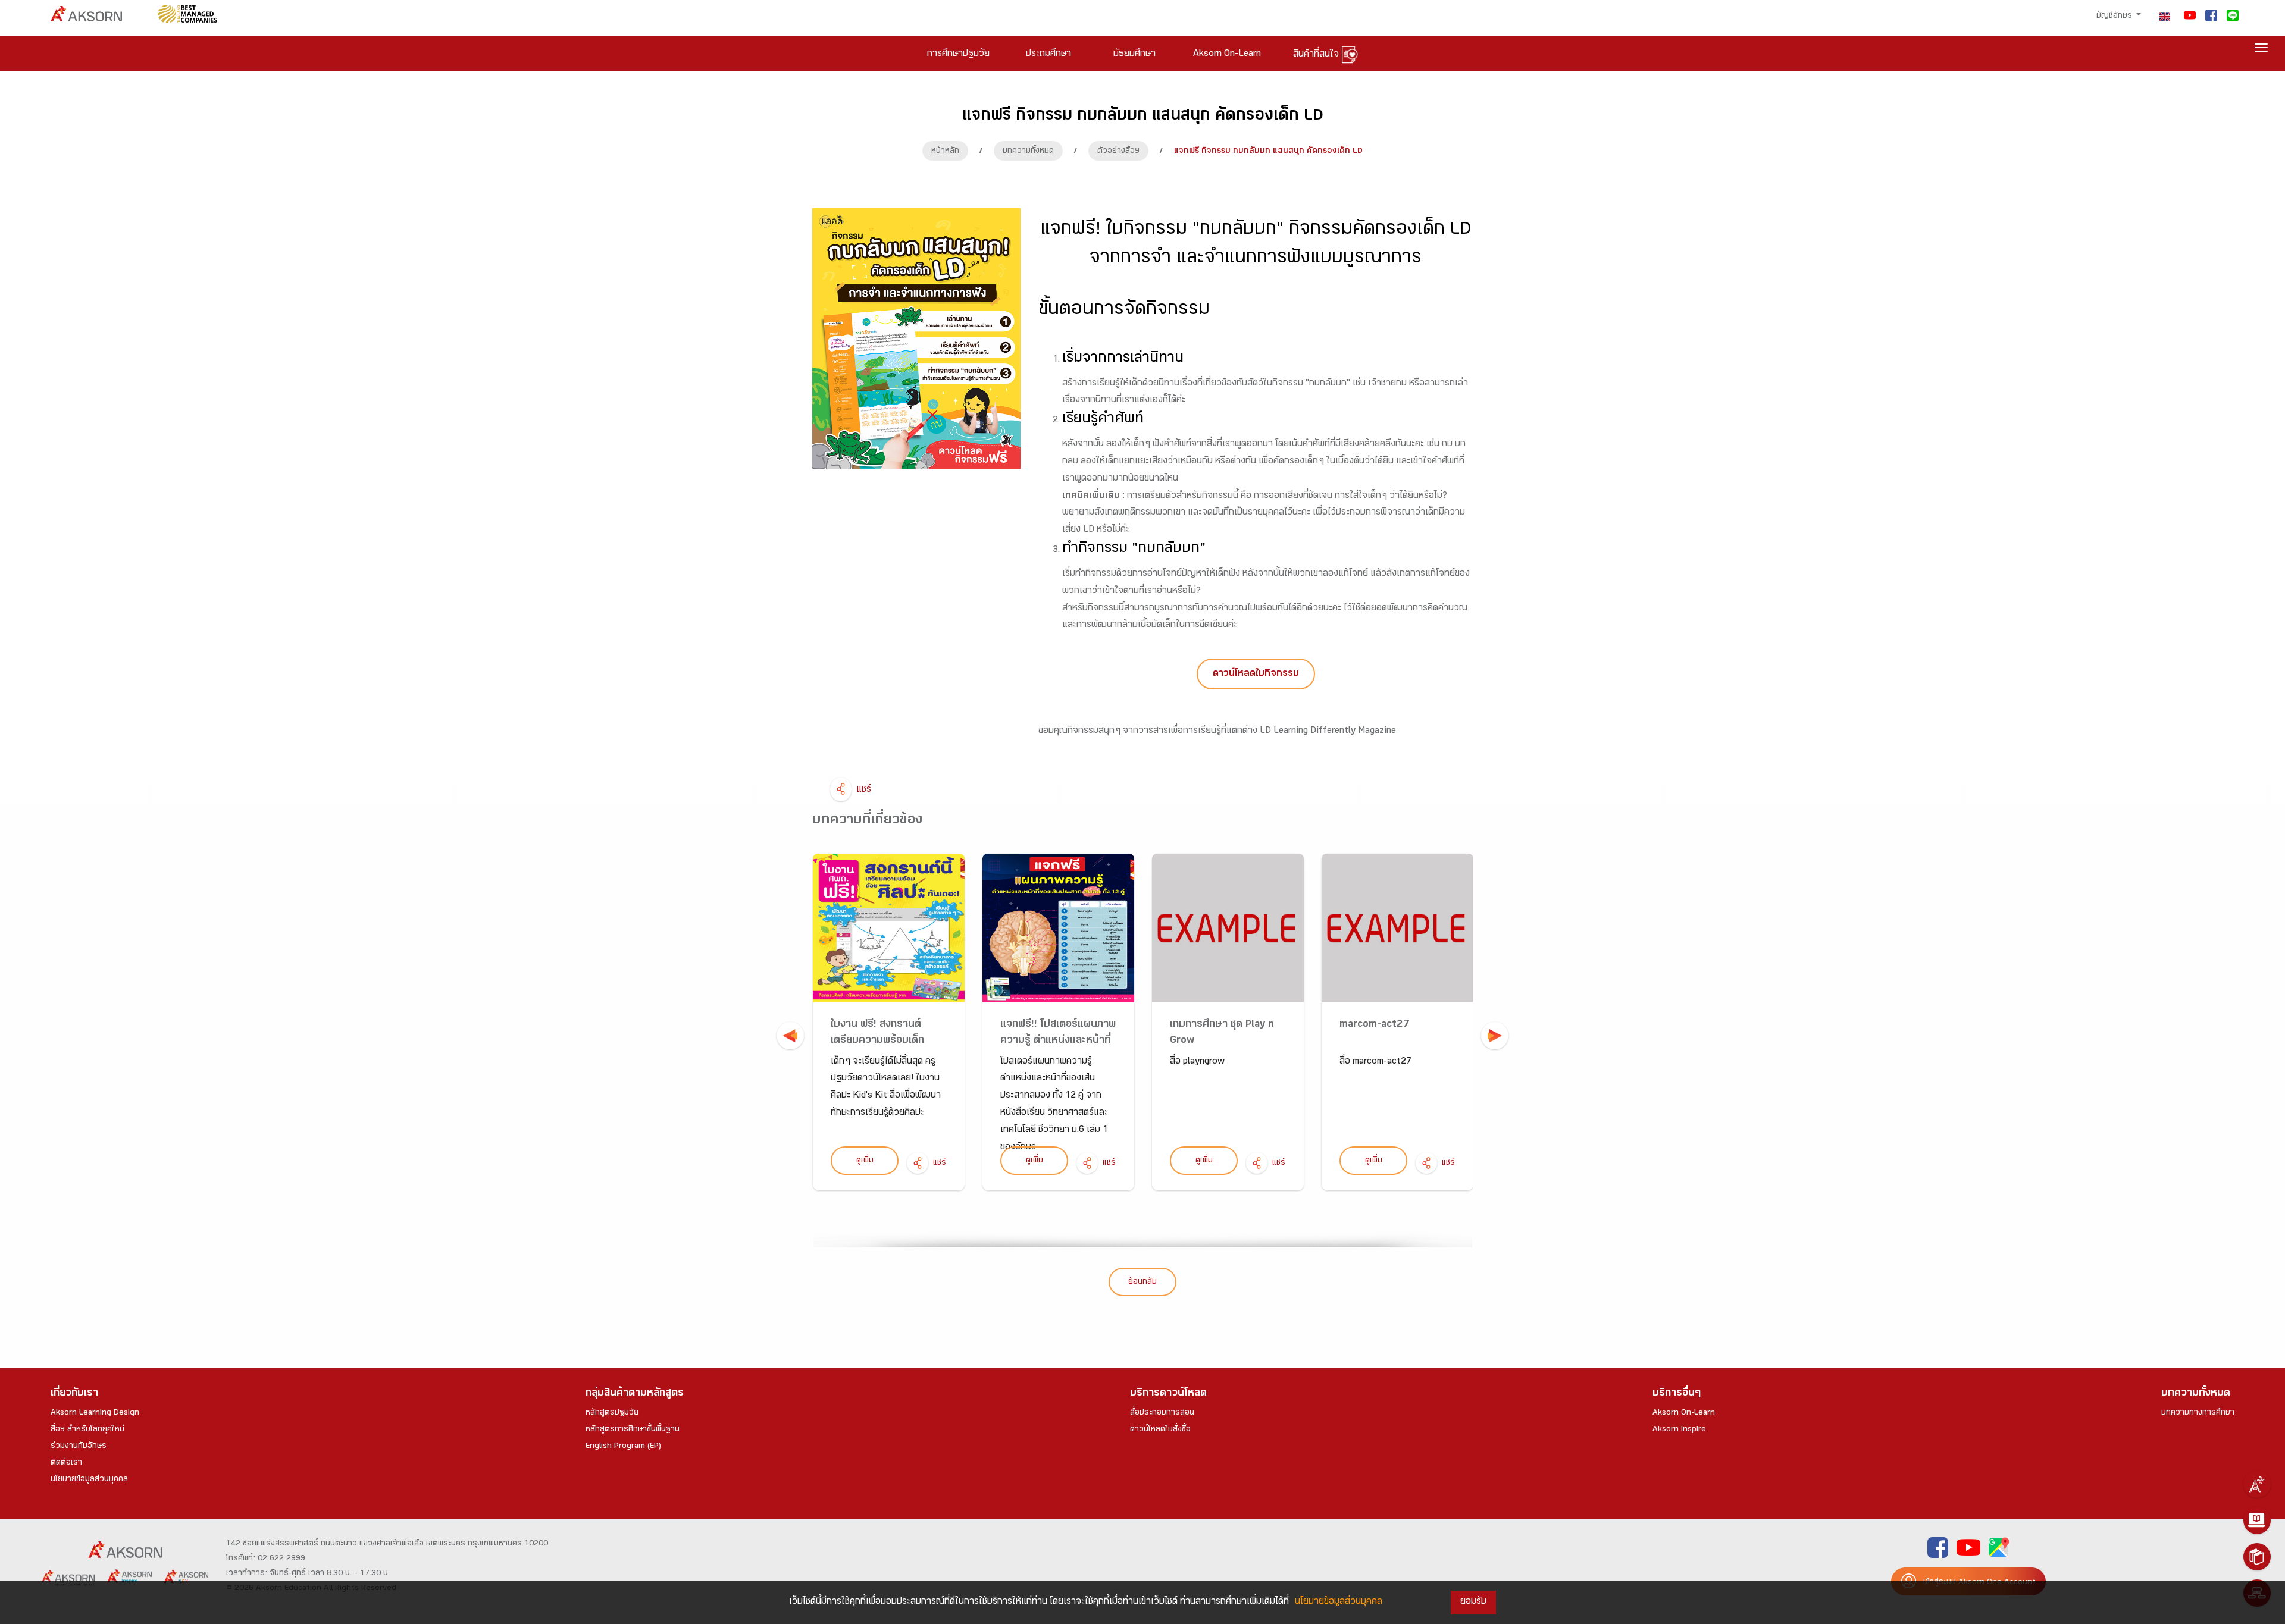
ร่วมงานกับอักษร (79, 1447)
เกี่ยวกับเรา (74, 1394)
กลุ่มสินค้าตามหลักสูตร (635, 1394)
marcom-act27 (1375, 1025)
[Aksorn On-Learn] (2257, 1520)
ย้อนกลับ (1142, 1283)
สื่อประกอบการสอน (1162, 1413)
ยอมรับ (1473, 1602)
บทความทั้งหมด (1028, 152)
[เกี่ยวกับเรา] (2257, 1484)
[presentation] (790, 1036)
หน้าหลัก (945, 152)
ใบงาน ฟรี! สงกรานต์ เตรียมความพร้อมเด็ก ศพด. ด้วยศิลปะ (877, 1041)
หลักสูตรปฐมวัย (612, 1413)
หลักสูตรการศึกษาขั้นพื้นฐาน (633, 1430)
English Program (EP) (623, 1447)
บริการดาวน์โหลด (1168, 1394)
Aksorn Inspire (1679, 1430)
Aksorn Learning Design (95, 1413)
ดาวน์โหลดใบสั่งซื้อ (1160, 1430)
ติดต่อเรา (66, 1463)
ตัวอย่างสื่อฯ (1118, 152)
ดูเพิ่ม (865, 1161)
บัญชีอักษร (2115, 17)
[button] (1256, 674)
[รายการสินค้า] (2257, 1557)
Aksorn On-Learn (1684, 1413)
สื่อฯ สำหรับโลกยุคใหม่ (87, 1430)
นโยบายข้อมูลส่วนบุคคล (89, 1480)
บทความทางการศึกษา (2198, 1413)
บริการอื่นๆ (1677, 1394)
